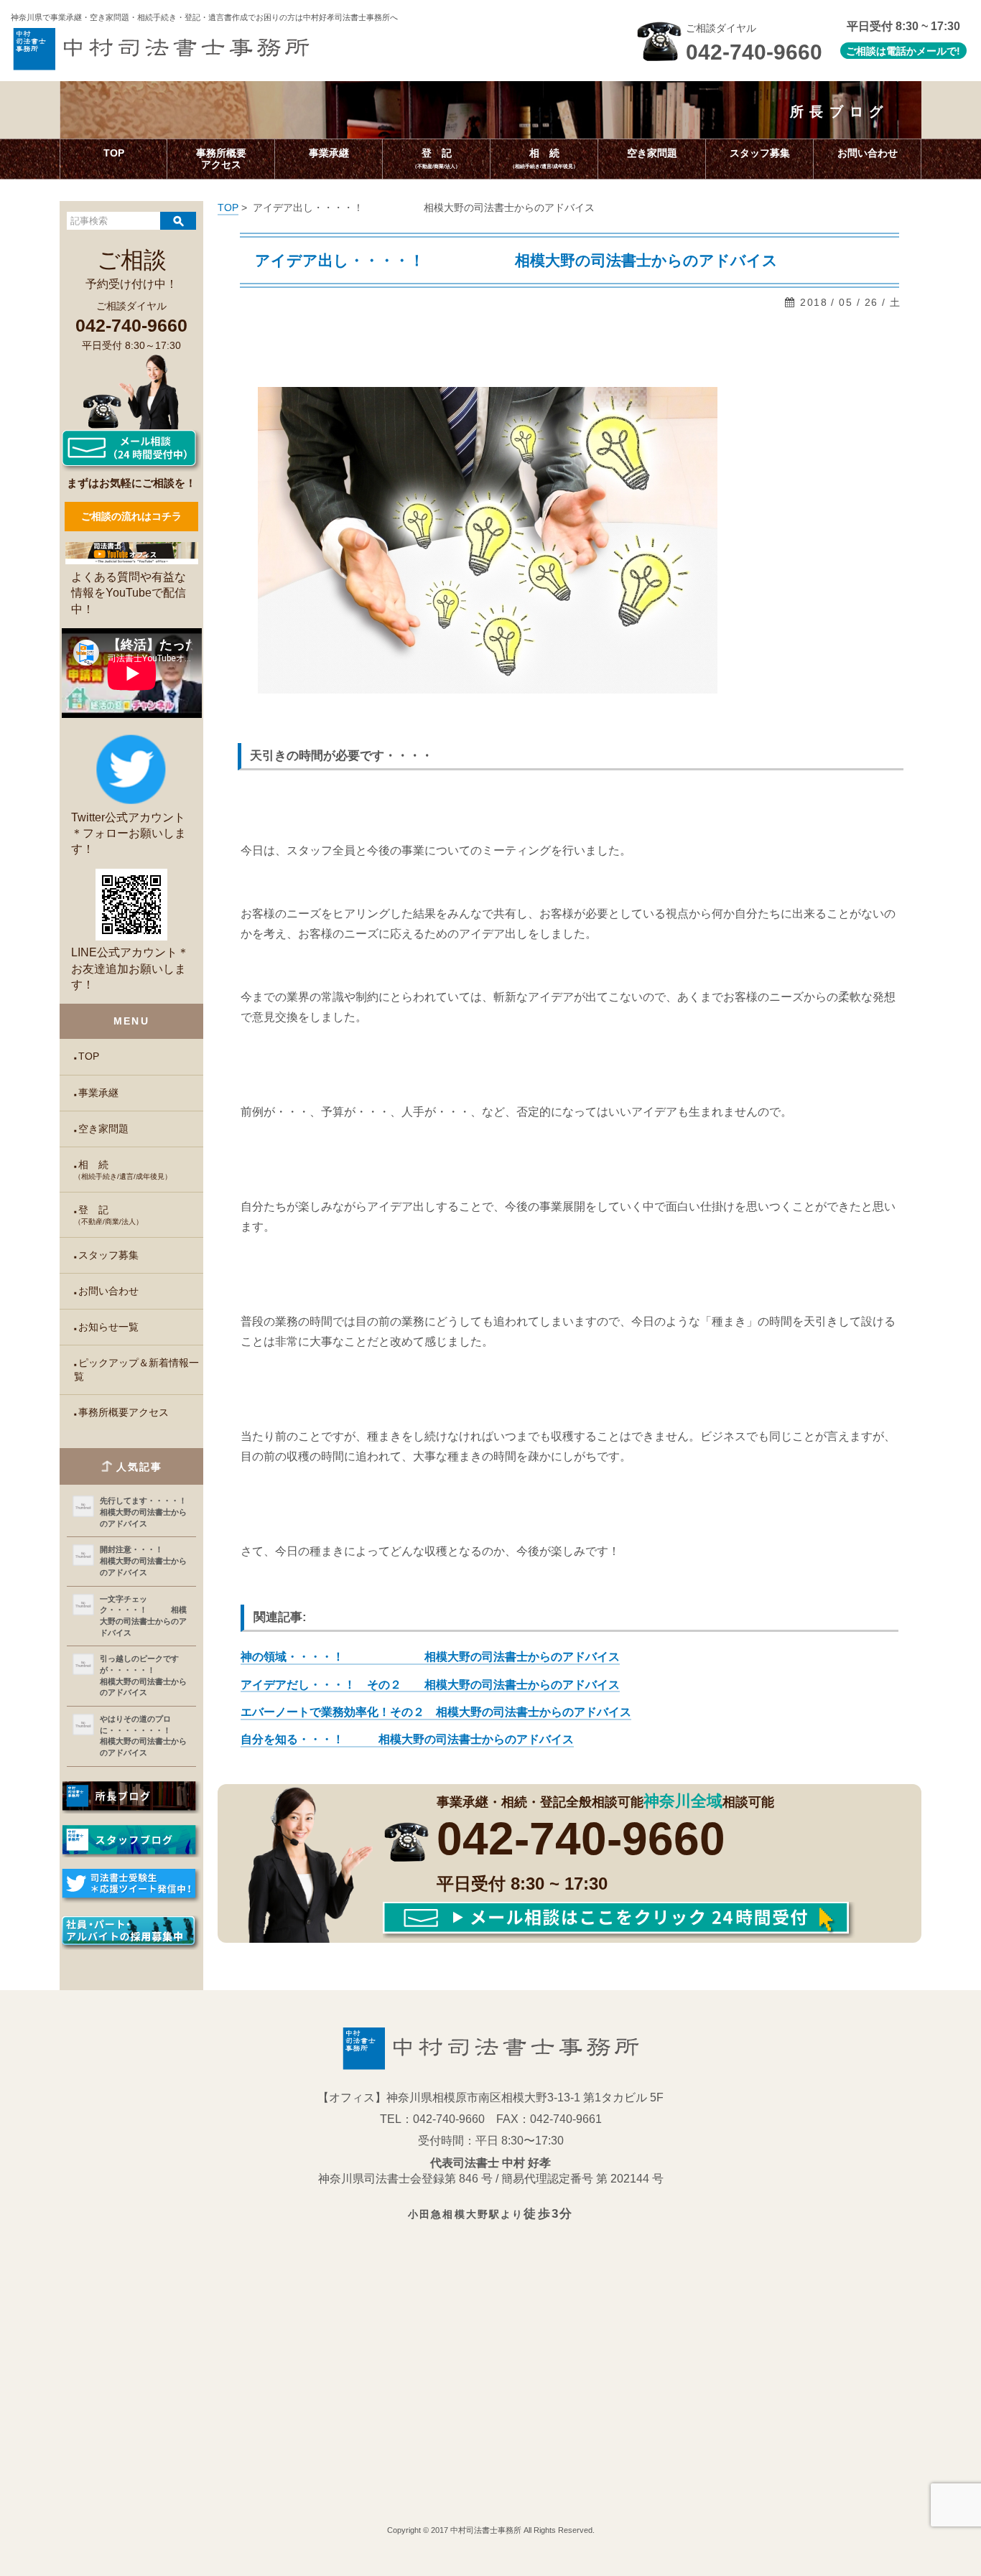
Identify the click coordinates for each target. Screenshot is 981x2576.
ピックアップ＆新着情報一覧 (136, 1370)
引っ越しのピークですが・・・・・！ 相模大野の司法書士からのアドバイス (143, 1675)
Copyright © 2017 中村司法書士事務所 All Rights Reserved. (491, 2530)
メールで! (938, 51)
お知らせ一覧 (108, 1327)
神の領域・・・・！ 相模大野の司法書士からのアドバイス (430, 1657)
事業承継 (98, 1093)
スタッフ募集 (108, 1255)
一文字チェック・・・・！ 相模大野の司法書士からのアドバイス (143, 1616)
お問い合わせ (108, 1291)
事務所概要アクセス (124, 1413)
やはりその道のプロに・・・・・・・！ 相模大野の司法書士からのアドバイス (145, 1736)
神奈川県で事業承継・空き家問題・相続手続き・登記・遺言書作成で (204, 17)
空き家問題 (103, 1129)
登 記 (108, 1215)
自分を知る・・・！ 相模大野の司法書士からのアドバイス (407, 1739)
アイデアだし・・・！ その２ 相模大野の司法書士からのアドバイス (430, 1685)
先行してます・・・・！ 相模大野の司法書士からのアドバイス (145, 1512)
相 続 (123, 1170)
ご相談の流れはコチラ (131, 516)
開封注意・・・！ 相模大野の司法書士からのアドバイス (145, 1560)
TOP (89, 1056)
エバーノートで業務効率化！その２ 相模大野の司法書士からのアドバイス (436, 1712)
